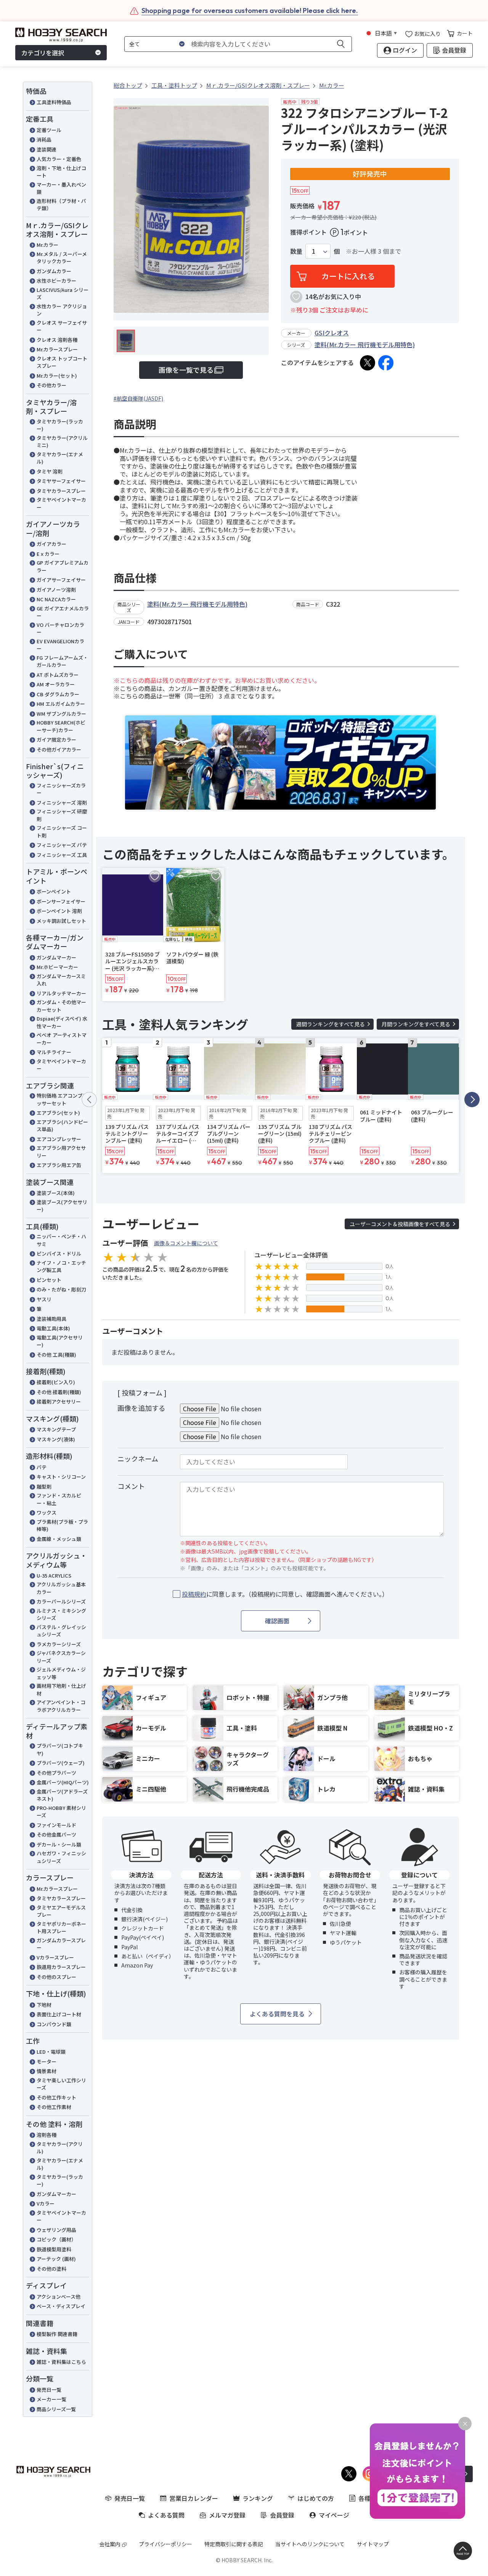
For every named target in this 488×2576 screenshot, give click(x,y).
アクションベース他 (59, 2297)
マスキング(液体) (56, 1439)
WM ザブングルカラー (61, 714)
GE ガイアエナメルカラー (63, 612)
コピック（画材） (56, 2239)
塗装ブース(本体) (56, 1193)
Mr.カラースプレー (57, 349)
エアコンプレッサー (59, 1139)
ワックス (47, 1513)
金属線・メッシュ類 (59, 1539)
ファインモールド (56, 1825)
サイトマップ (373, 2544)
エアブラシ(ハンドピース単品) (62, 1126)
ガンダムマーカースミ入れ (61, 980)
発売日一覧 (49, 2390)
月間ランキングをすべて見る (416, 1024)
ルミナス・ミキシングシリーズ (61, 1614)
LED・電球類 (51, 2052)
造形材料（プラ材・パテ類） (61, 205)
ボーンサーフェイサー (61, 901)
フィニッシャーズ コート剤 (62, 832)
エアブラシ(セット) (58, 1113)
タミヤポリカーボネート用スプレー (61, 1928)
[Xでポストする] (368, 363)
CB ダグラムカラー (58, 694)
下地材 (44, 2005)
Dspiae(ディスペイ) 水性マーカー (62, 1022)
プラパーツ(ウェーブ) (61, 1763)
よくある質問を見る (277, 2014)
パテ (42, 1467)
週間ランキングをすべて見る (331, 1024)
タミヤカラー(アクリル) (60, 2148)
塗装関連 (47, 149)
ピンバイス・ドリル (59, 1253)
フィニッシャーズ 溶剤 (62, 803)
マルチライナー (54, 1052)
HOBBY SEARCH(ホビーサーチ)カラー (61, 726)
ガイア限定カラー (56, 740)
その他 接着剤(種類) (59, 1392)
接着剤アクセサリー (59, 1402)
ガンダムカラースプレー (61, 1944)
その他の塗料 (51, 2269)
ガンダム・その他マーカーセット (61, 1006)
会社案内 (110, 2544)
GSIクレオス (332, 333)
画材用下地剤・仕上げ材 (61, 1690)
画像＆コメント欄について (186, 1243)
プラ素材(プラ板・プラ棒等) (62, 1525)
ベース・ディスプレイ (61, 2306)
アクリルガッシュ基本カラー (61, 1588)
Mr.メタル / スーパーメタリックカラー (62, 258)
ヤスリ (44, 1299)
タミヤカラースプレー (61, 491)
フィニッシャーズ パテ (62, 845)
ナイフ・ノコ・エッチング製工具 (61, 1266)
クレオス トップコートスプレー (62, 362)
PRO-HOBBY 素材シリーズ (61, 1812)
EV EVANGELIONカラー (60, 645)
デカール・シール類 (59, 1844)
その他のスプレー (56, 1977)
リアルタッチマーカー (61, 993)
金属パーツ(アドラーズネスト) (62, 1795)
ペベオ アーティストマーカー (62, 1039)
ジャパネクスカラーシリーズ (61, 1657)
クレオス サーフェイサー (62, 326)
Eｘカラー (48, 554)
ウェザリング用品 (56, 2230)
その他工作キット (56, 2097)
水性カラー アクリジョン (62, 310)
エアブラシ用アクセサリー (61, 1152)
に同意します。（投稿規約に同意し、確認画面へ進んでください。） (285, 1594)
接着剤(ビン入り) (56, 1382)
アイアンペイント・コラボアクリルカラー (61, 1706)
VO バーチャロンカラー (60, 629)
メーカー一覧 (51, 2399)
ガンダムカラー (54, 271)
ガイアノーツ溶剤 (56, 590)
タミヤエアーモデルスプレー (61, 1911)
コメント (131, 1486)
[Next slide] (472, 1100)
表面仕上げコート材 (59, 2014)
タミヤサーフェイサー (61, 481)
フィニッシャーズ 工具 (62, 855)
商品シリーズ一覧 (56, 2409)
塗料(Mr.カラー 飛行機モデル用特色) (365, 345)
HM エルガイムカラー (61, 704)
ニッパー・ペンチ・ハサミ (61, 1240)
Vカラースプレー (55, 1957)
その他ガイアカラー (59, 749)
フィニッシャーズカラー (61, 789)
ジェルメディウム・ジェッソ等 (61, 1673)
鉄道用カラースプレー (61, 1967)
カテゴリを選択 (43, 53)
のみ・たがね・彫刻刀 (61, 1289)
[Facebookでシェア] (386, 363)
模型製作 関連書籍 (57, 2334)
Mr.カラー (47, 245)
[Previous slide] (89, 1100)
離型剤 (44, 1487)
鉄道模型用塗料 (54, 2249)
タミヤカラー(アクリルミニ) (62, 442)
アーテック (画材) (56, 2259)
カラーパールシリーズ (61, 1601)
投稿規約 (194, 1594)
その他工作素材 (54, 2107)
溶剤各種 (47, 2135)
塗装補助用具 (51, 1319)
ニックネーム (138, 1459)
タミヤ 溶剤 (50, 471)
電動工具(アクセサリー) (60, 1341)
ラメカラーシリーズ (59, 1644)
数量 (296, 251)
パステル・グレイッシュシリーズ (61, 1631)
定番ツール (49, 130)
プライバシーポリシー (165, 2544)
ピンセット (49, 1280)
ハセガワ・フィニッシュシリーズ (61, 1857)
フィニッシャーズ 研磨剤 (62, 815)
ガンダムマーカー (56, 957)
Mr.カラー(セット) (57, 376)
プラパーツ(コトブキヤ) (60, 1749)
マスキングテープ (56, 1429)
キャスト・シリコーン (61, 1477)
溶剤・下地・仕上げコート (61, 172)
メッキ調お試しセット (61, 921)
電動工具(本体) (53, 1328)
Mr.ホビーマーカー (57, 967)
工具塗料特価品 (54, 102)
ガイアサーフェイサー (61, 580)
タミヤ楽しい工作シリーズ (61, 2084)
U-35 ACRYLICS (54, 1575)
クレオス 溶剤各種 (57, 340)
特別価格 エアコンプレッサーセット (62, 1099)
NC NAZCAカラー (56, 599)
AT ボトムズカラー (58, 675)
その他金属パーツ (56, 1835)
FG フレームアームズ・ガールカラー (62, 661)
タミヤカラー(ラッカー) (60, 425)
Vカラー (46, 2203)
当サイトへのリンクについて (310, 2544)
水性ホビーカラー (56, 281)
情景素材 (47, 2071)
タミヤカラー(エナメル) (60, 458)
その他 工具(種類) (56, 1355)
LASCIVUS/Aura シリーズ (63, 294)
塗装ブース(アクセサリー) (62, 1206)
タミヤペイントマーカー (61, 503)
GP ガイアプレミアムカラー (63, 566)
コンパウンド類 (54, 2024)
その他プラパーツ (56, 1773)
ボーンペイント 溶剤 (59, 911)
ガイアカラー (51, 544)
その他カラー (51, 385)
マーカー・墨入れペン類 (61, 188)
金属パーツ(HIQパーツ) (63, 1782)
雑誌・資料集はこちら (61, 2362)
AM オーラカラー (56, 684)
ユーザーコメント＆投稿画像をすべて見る (400, 1224)
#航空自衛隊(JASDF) (138, 398)
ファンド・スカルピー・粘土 (59, 1499)
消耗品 (44, 139)
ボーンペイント (54, 891)
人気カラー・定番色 (59, 159)
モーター (47, 2062)
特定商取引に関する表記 (234, 2544)
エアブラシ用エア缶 (59, 1165)
